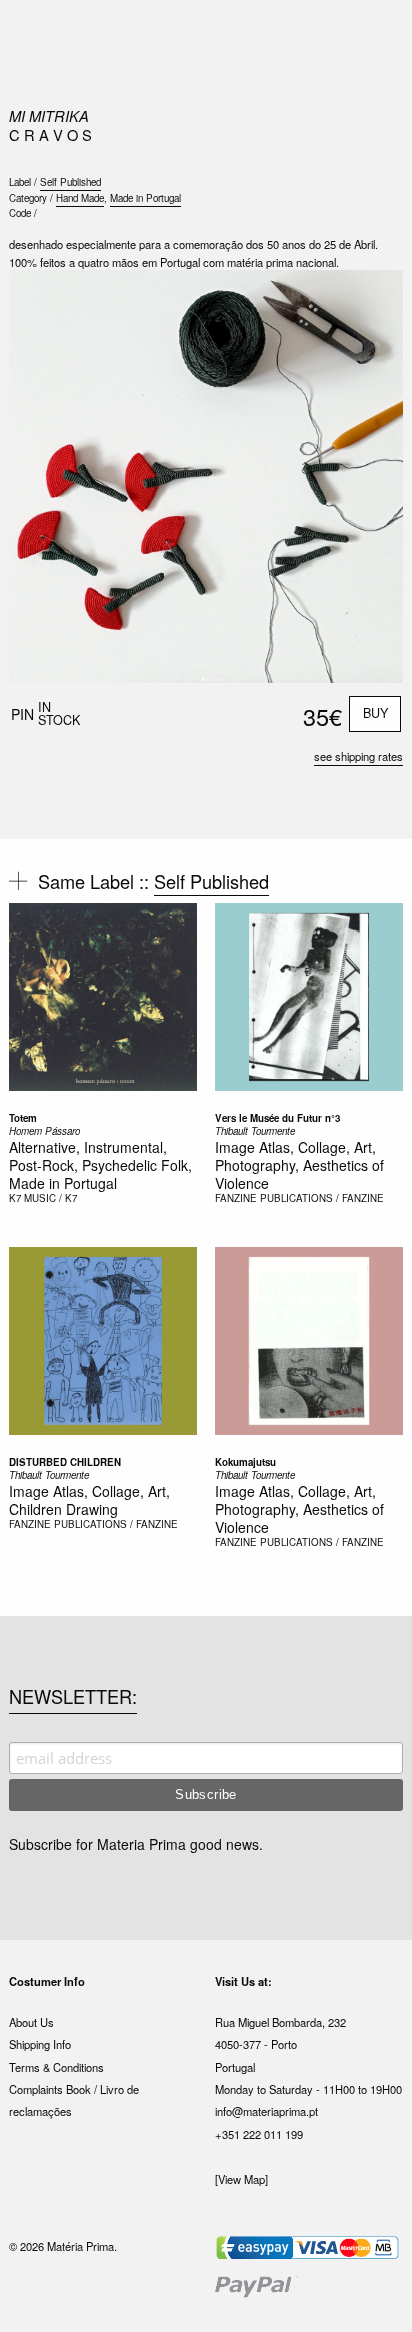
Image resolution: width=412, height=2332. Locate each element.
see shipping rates (358, 756)
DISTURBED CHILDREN (65, 1462)
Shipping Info (40, 2044)
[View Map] (241, 2179)
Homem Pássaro (44, 1131)
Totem (23, 1118)
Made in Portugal (145, 198)
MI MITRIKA (49, 115)
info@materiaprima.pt (266, 2111)
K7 (15, 1198)
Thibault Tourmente (255, 1131)
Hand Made (80, 198)
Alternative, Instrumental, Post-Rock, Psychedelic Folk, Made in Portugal (100, 1165)
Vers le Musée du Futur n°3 (277, 1118)
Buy (375, 713)
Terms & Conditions (56, 2067)
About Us (31, 2022)
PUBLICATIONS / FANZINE (322, 1198)
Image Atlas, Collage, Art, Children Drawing (89, 1500)
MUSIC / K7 (50, 1198)
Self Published (70, 182)
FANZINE (236, 1198)
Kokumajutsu (245, 1462)
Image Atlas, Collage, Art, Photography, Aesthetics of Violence (299, 1165)
